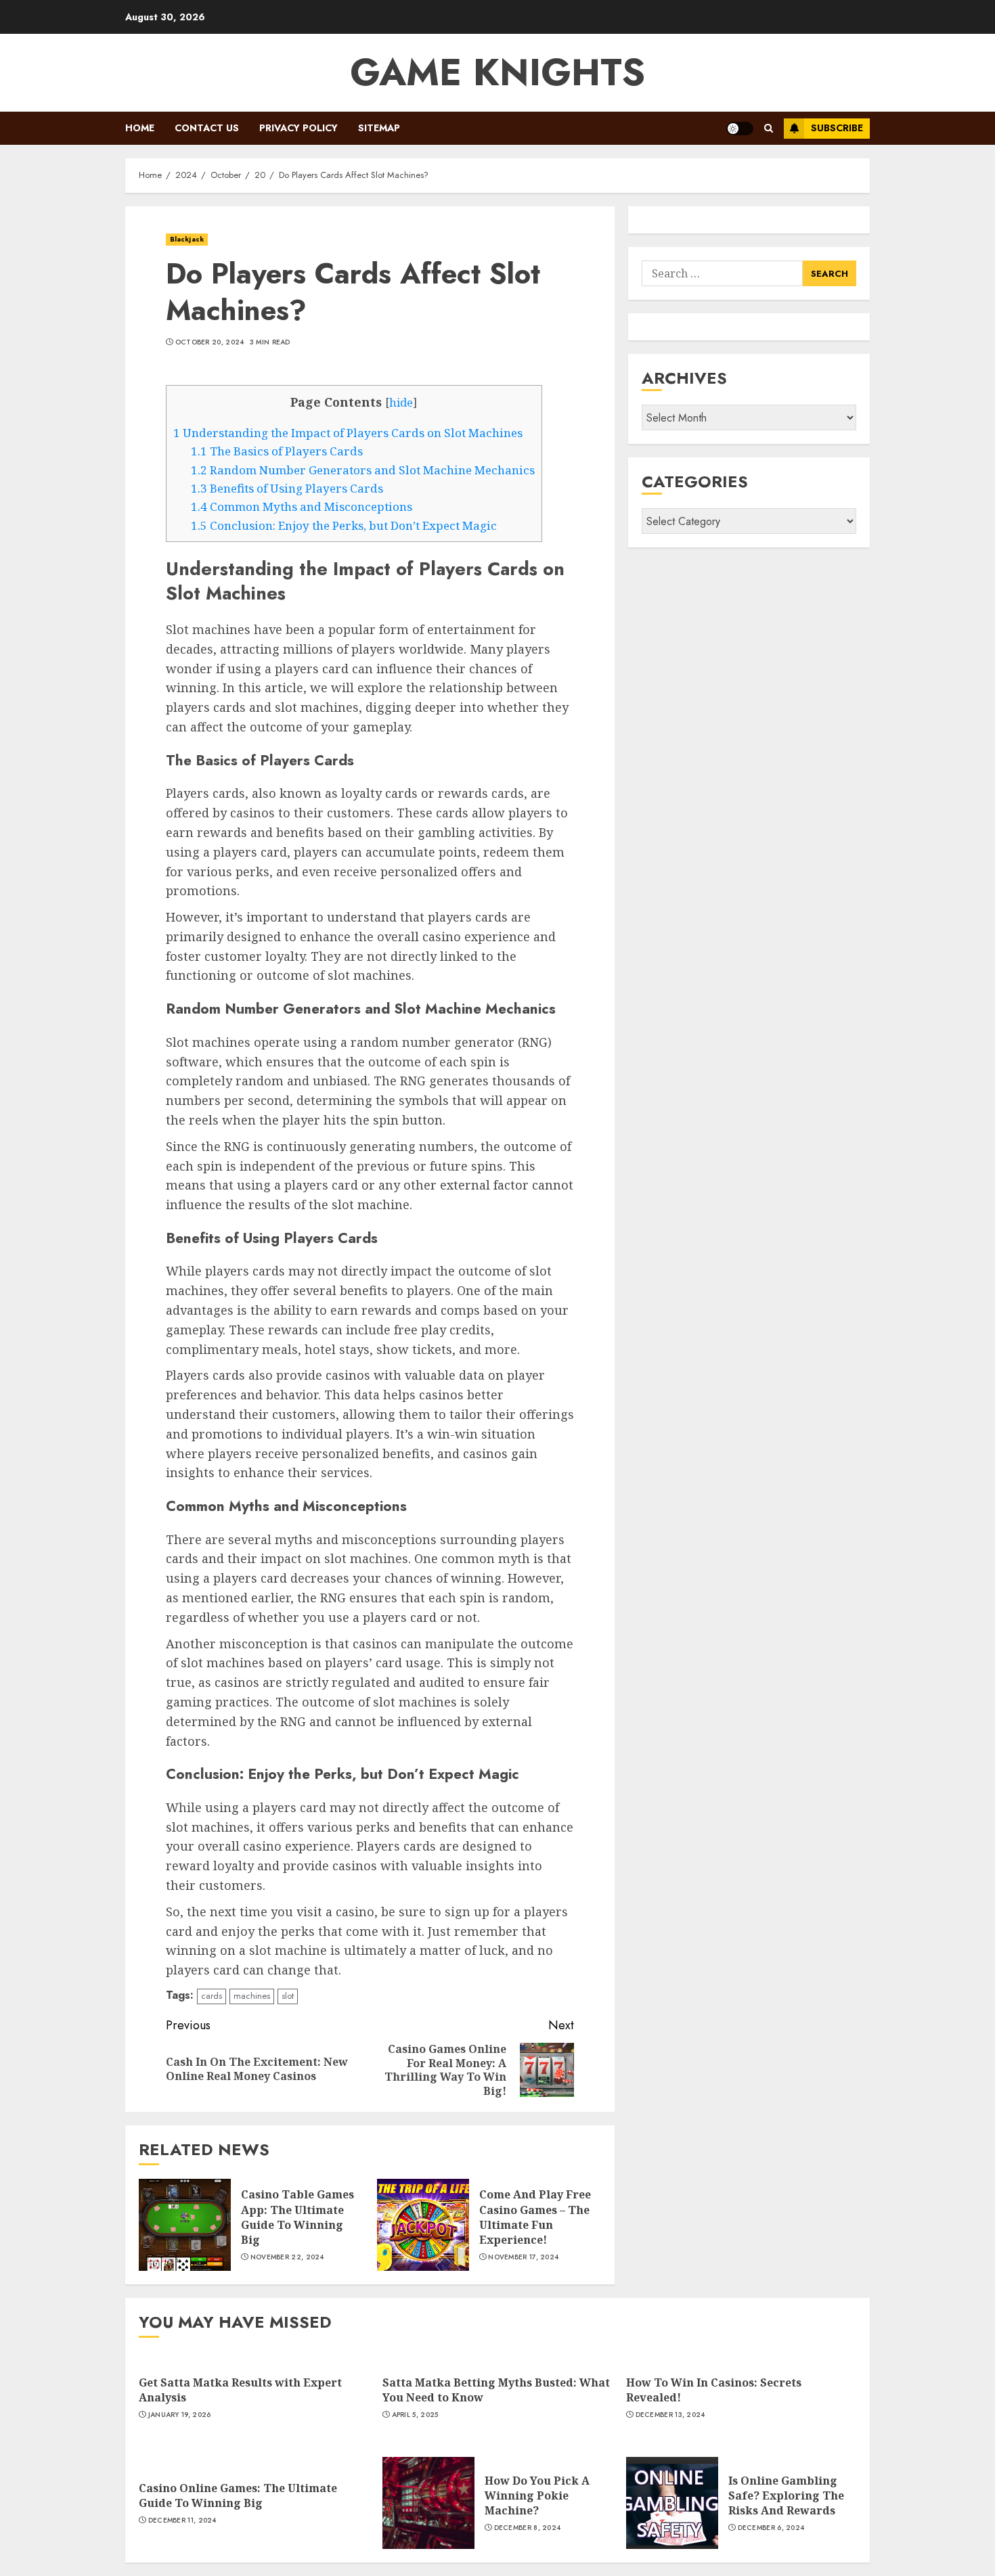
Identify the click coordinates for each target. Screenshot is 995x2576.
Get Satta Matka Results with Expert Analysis (240, 2390)
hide (401, 403)
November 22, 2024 (287, 2257)
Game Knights (497, 72)
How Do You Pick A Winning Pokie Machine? (537, 2496)
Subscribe (837, 128)
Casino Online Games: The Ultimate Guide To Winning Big (238, 2495)
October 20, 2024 (210, 342)
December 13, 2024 (670, 2415)
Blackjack (187, 239)
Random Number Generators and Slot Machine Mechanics (363, 470)
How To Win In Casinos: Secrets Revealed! (714, 2390)
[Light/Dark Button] (740, 129)
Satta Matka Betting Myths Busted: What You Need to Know (496, 2390)
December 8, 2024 (528, 2528)
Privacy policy (298, 128)
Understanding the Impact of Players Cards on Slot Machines (348, 433)
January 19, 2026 (180, 2415)
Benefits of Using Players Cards (287, 488)
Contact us (207, 128)
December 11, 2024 (182, 2521)
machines (252, 1996)
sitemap (379, 128)
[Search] (769, 128)
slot (288, 1996)
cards (212, 1996)
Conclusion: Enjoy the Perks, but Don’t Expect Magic (344, 525)
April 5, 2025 (415, 2415)
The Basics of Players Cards (277, 451)
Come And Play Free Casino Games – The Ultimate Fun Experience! (535, 2217)
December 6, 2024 (771, 2528)
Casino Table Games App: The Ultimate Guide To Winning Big (297, 2217)
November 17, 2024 (523, 2257)
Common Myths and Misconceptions (302, 506)
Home (140, 128)
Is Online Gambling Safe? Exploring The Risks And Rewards (786, 2496)
